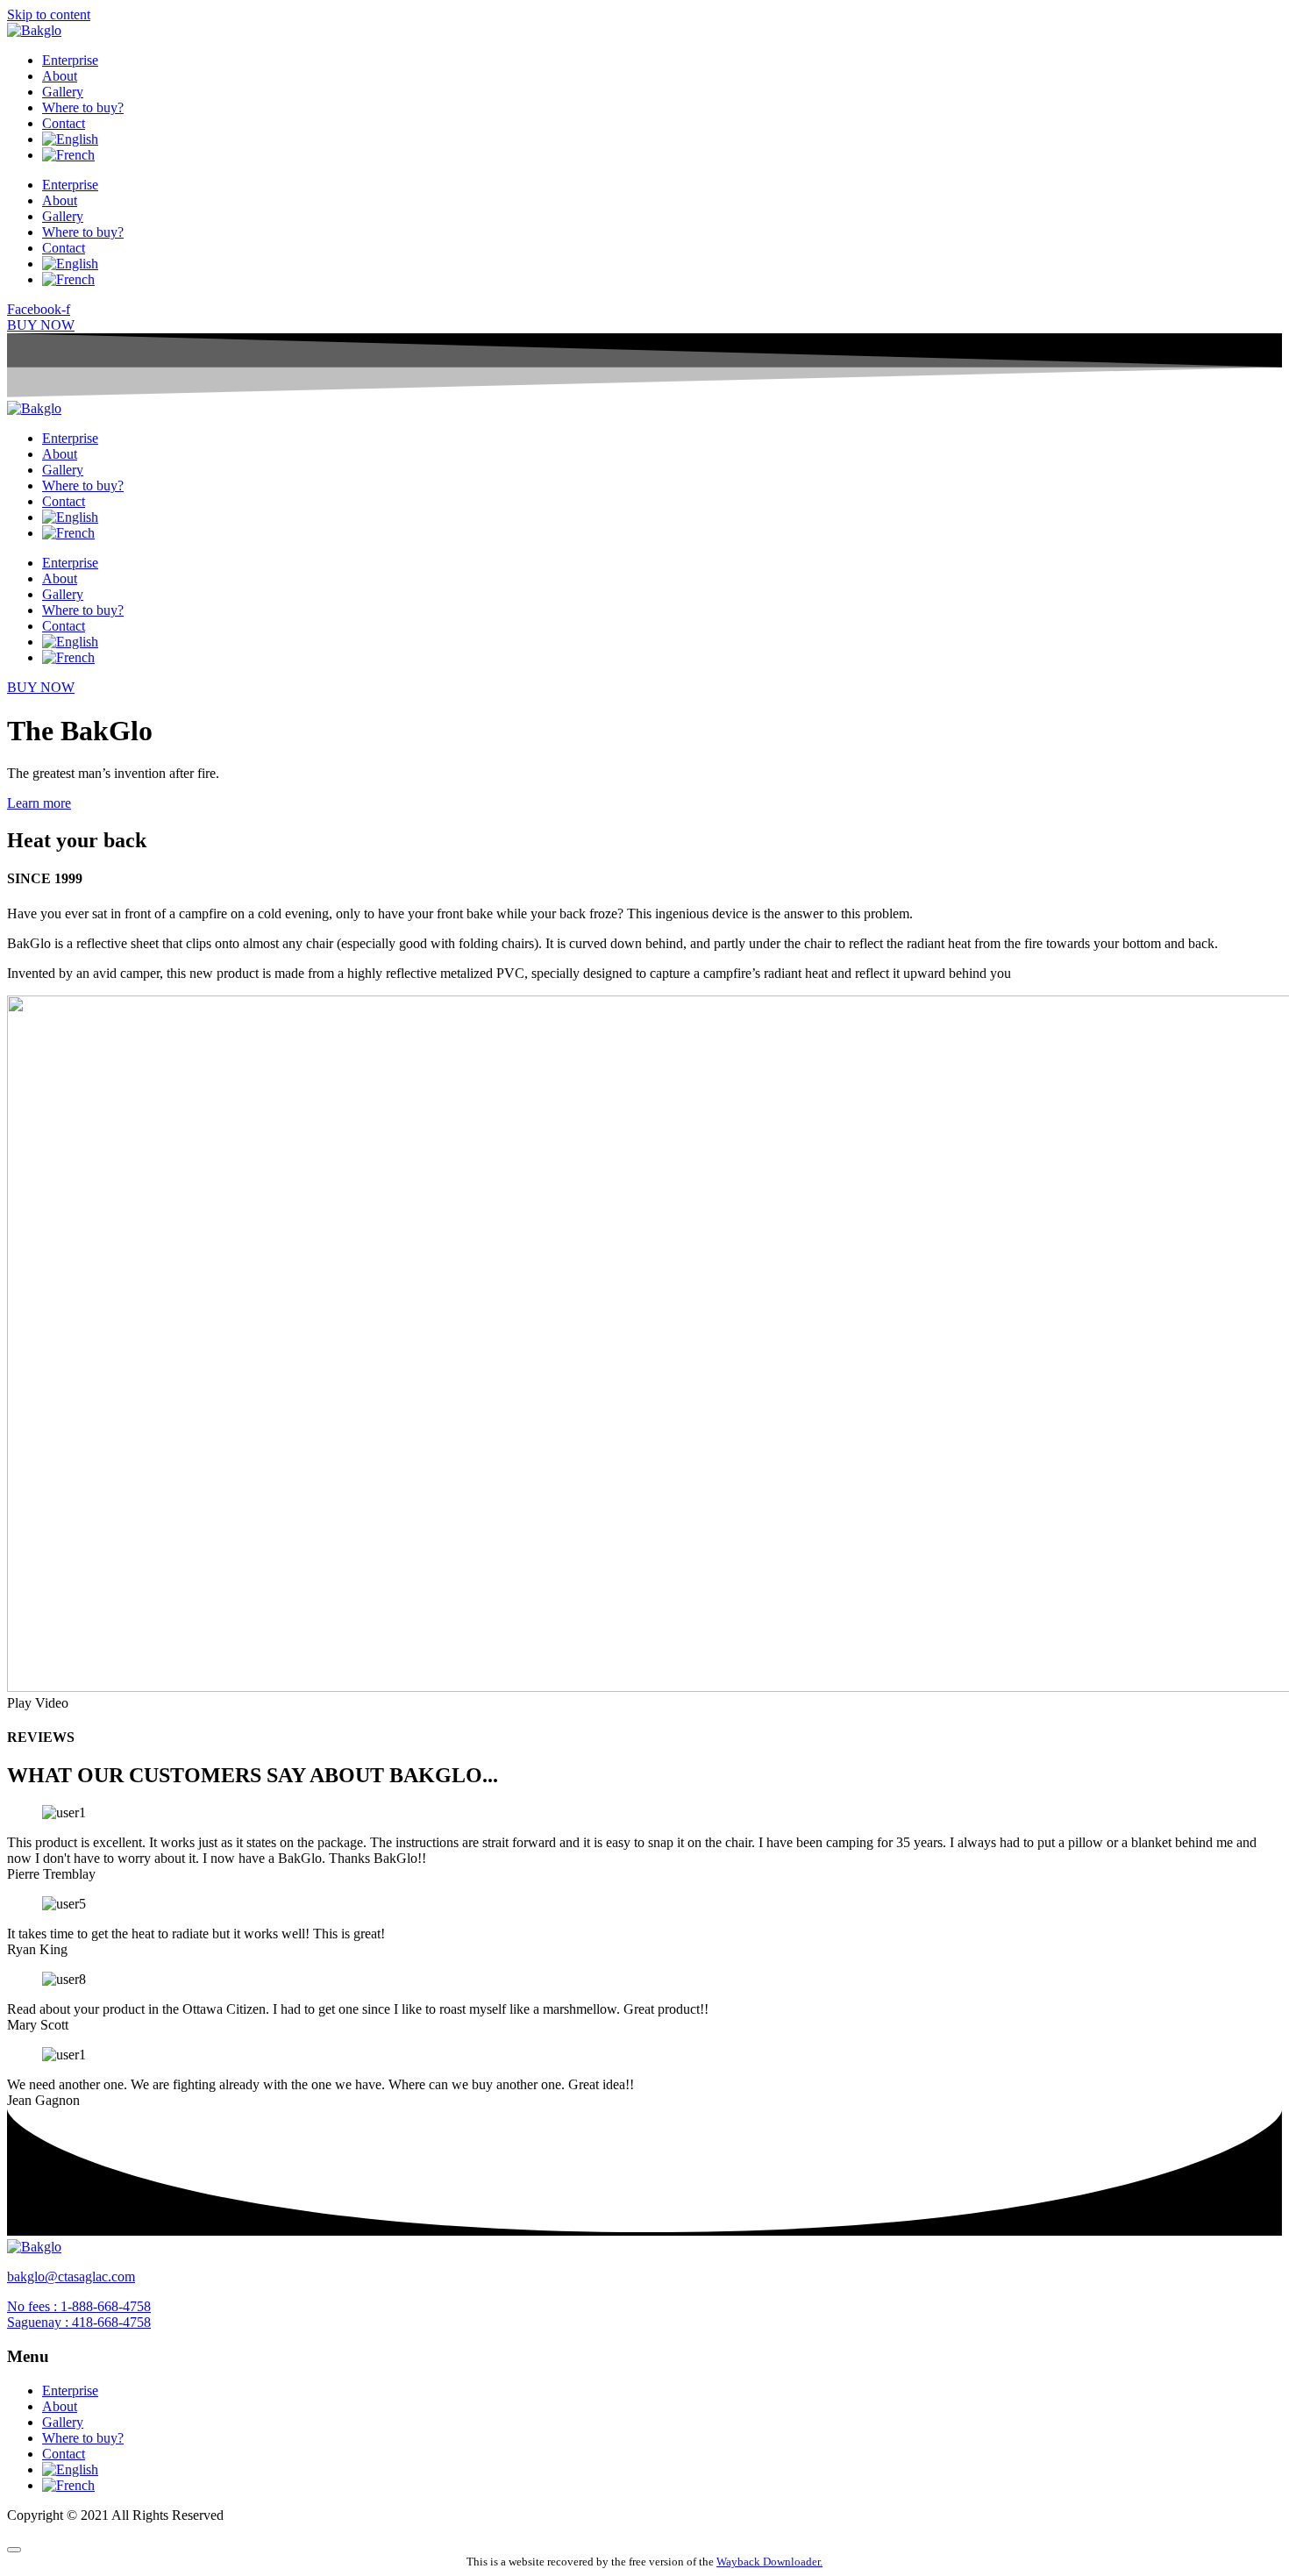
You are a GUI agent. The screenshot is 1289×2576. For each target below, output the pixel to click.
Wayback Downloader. (769, 2562)
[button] (644, 1703)
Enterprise (70, 60)
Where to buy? (83, 107)
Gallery (63, 92)
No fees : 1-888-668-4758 (79, 2306)
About (60, 76)
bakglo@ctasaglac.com (71, 2276)
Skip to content (49, 14)
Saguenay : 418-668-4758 (79, 2322)
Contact (64, 123)
